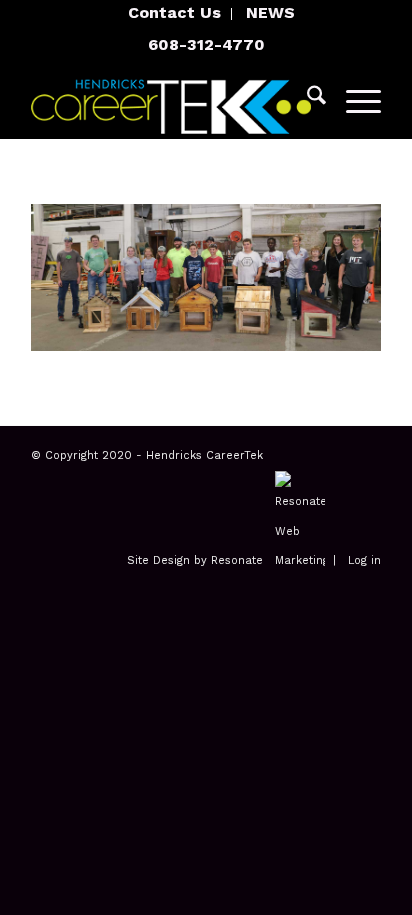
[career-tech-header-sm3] (171, 99)
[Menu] (353, 99)
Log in (364, 560)
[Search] (306, 99)
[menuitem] (175, 14)
